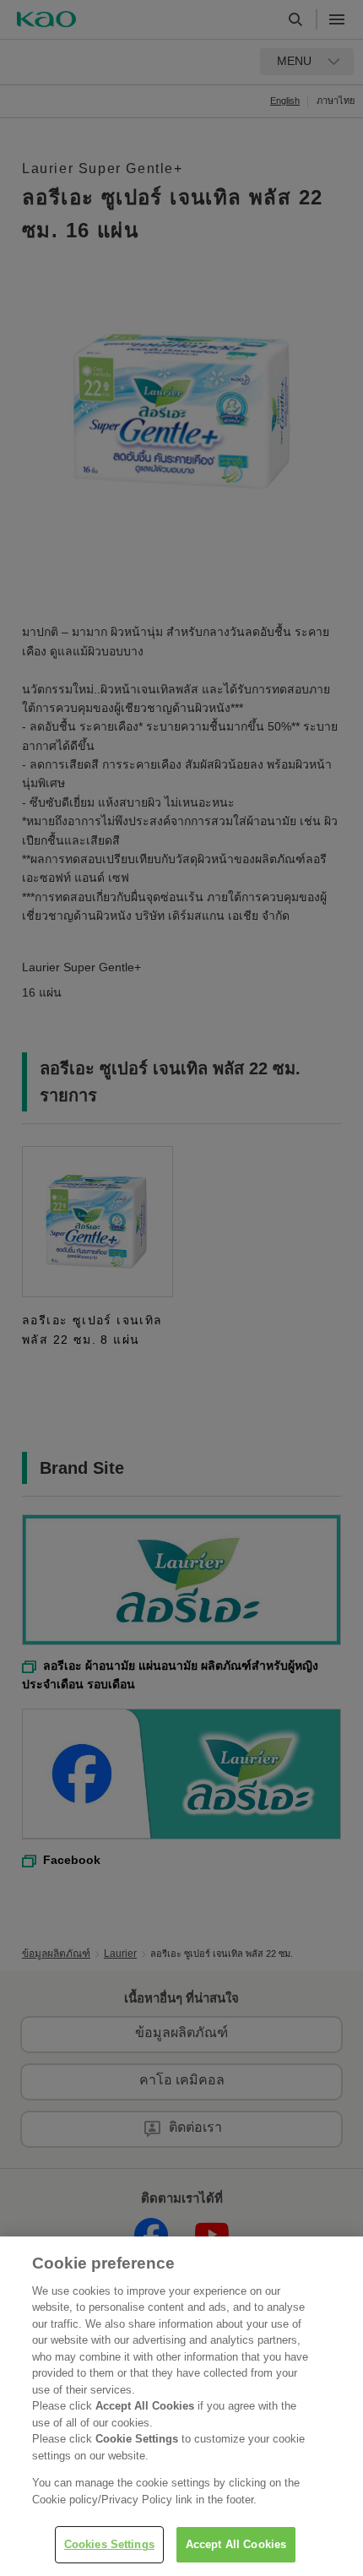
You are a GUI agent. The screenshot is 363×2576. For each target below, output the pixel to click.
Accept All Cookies (236, 2544)
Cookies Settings (109, 2544)
